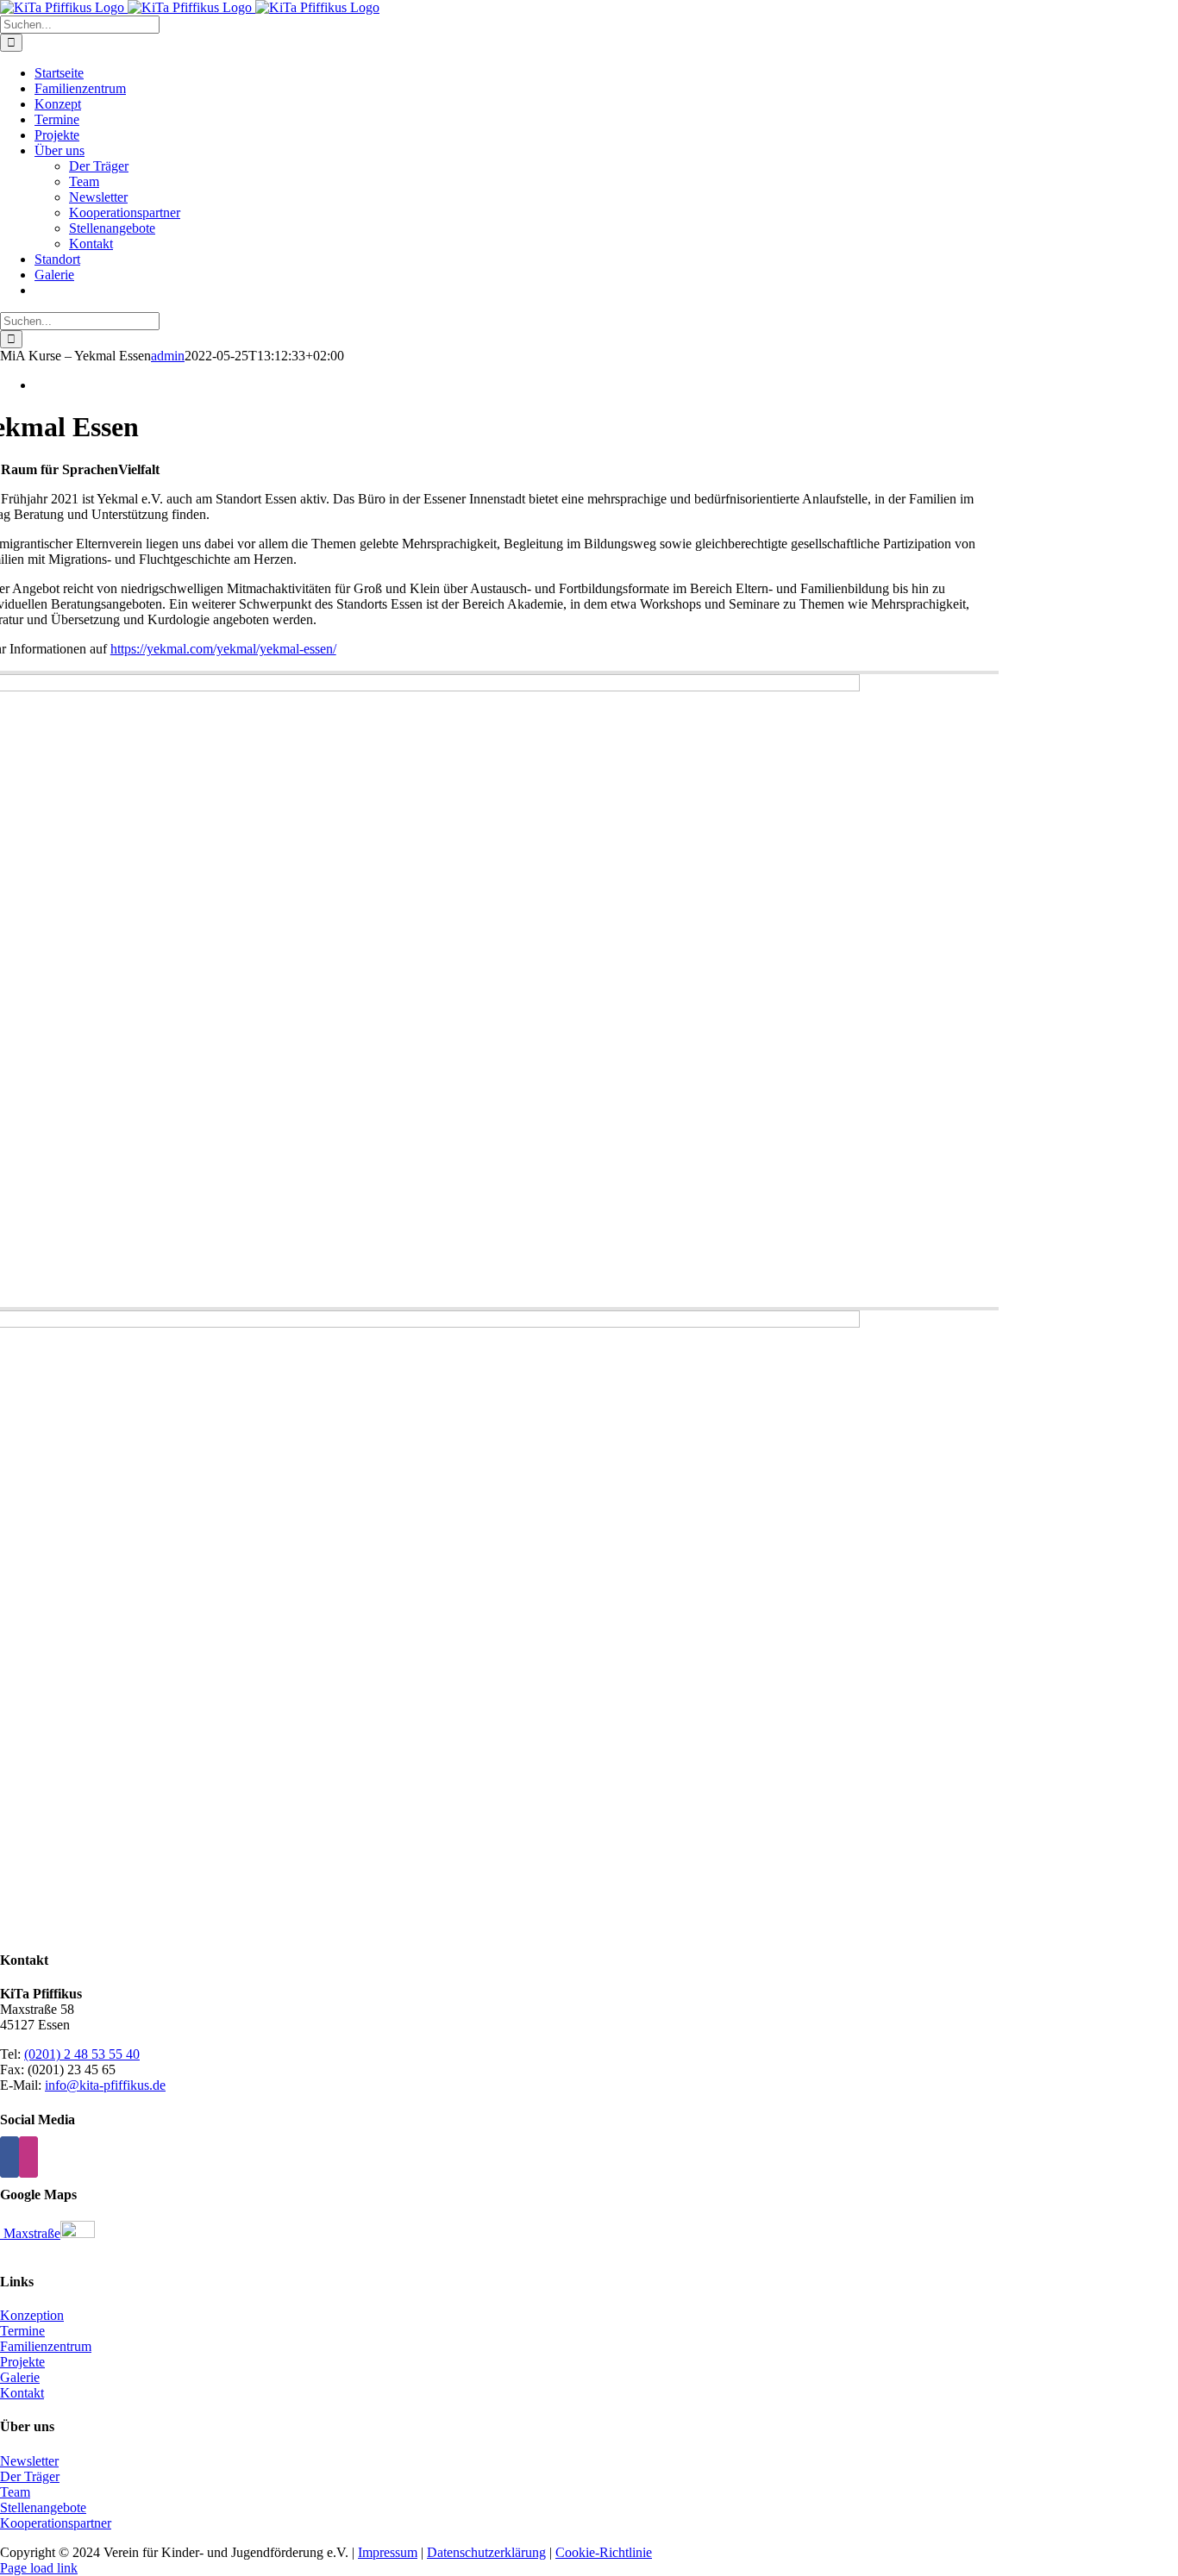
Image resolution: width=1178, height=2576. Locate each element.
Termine (22, 2331)
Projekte (22, 2362)
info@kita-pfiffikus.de (105, 2085)
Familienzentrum (46, 2346)
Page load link (39, 2568)
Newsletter (29, 2461)
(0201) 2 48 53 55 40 (82, 2054)
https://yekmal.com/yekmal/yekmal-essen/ (223, 649)
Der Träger (30, 2476)
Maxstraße (30, 2233)
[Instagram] (28, 2157)
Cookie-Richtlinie (604, 2552)
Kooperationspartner (56, 2523)
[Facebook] (9, 2157)
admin (168, 356)
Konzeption (32, 2315)
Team (15, 2492)
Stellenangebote (43, 2507)
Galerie (20, 2377)
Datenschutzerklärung (486, 2552)
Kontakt (22, 2393)
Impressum (388, 2552)
